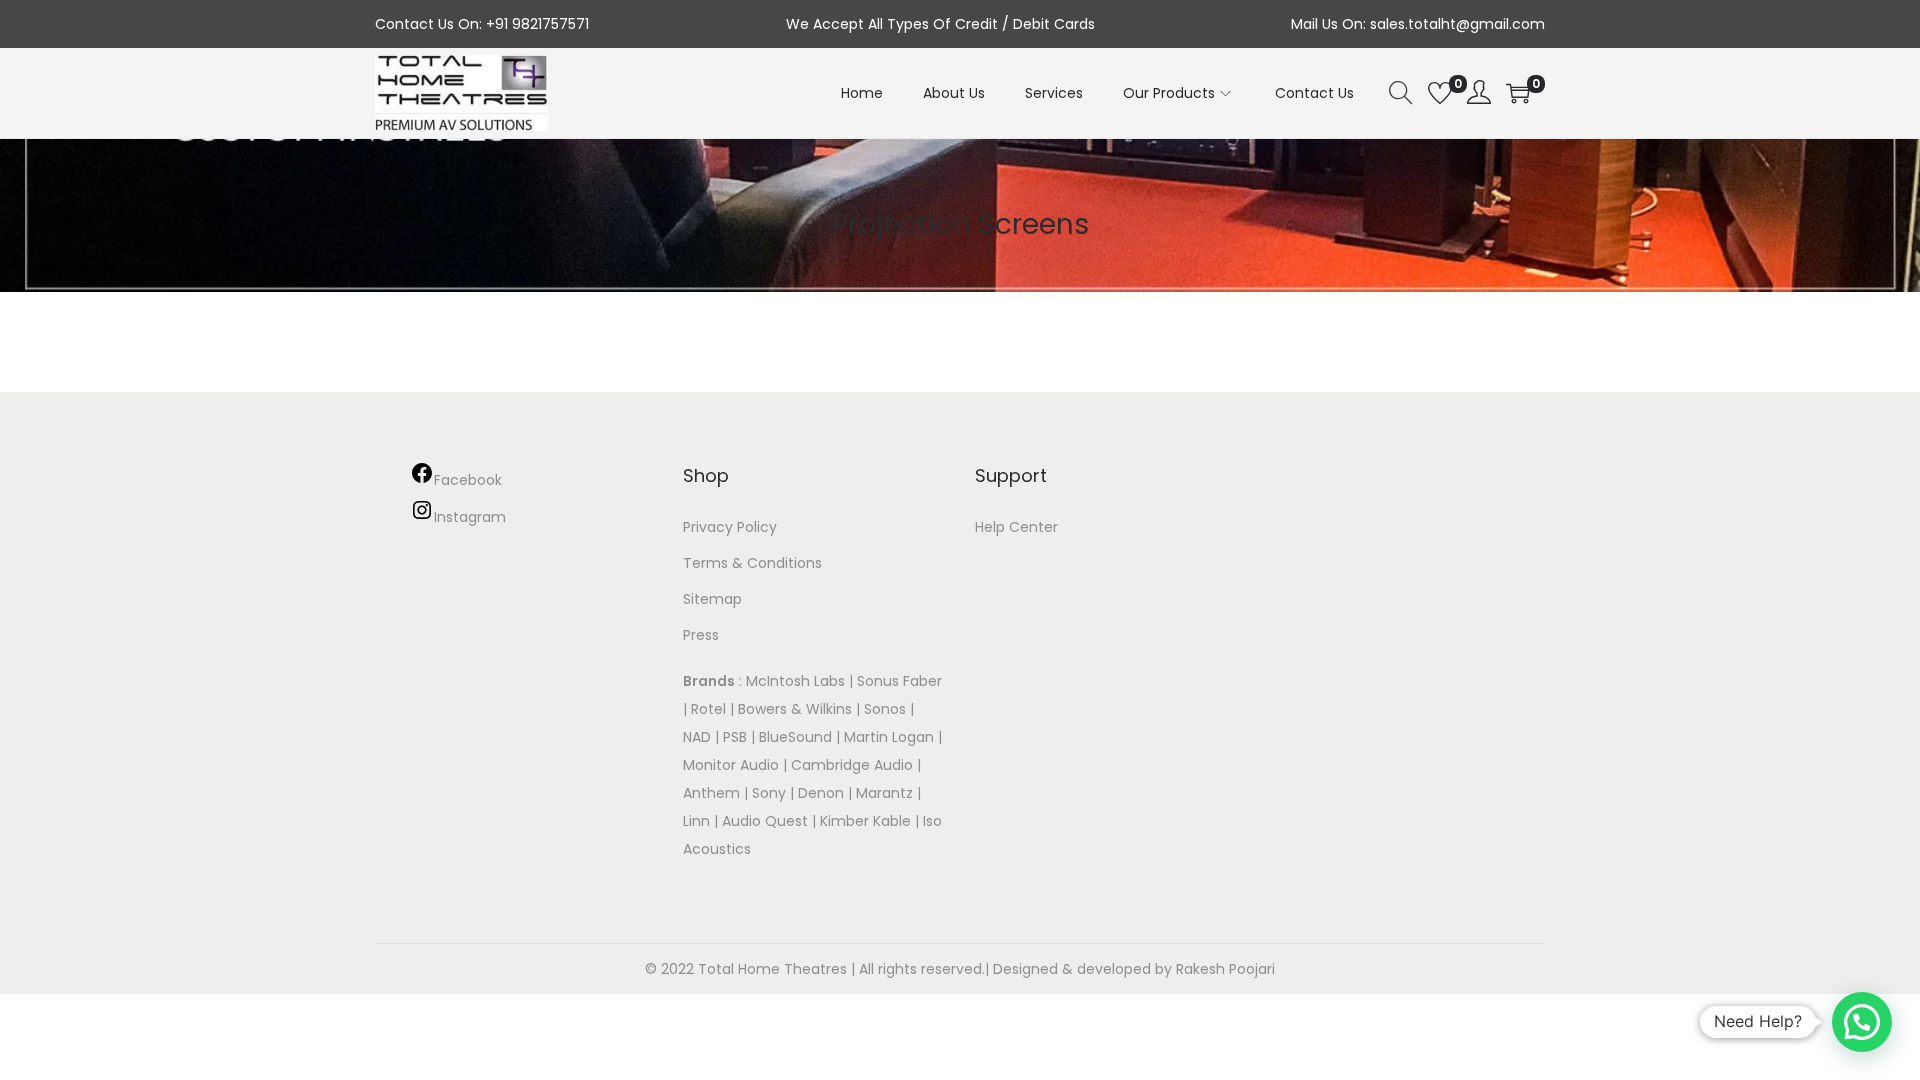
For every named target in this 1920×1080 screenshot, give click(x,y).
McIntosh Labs (795, 681)
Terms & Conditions (752, 563)
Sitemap (712, 599)
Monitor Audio (733, 765)
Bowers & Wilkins (795, 709)
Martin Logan (889, 737)
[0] (1440, 93)
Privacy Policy (730, 527)
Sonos (885, 709)
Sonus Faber (899, 681)
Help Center (1016, 527)
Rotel (708, 709)
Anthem (711, 793)
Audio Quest (765, 821)
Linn (696, 821)
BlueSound (795, 737)
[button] (1862, 1022)
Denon (821, 793)
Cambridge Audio (852, 765)
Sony (769, 793)
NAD (697, 737)
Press (701, 635)
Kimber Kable (865, 821)
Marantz (884, 793)
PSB (735, 737)
